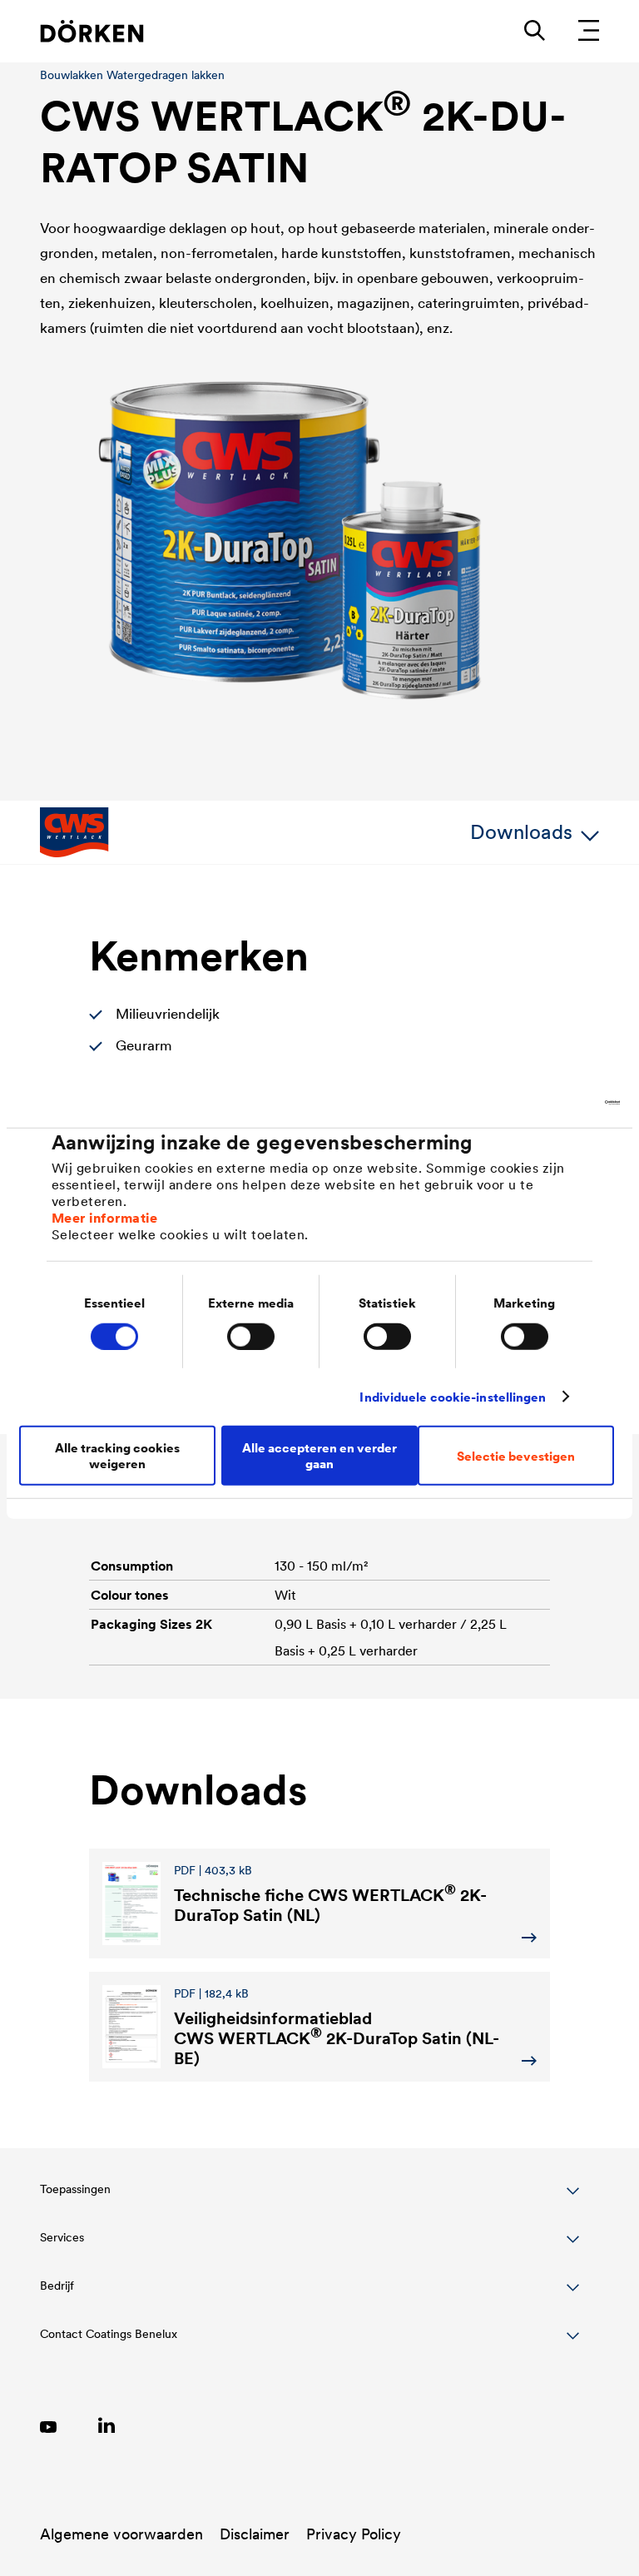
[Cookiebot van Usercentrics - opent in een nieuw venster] (547, 1102)
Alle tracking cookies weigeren (117, 1456)
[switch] (251, 1336)
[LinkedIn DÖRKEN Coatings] (106, 2425)
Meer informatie (105, 1218)
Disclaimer (255, 2534)
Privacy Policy (354, 2534)
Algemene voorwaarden (121, 2534)
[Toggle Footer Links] (310, 2343)
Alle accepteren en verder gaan (319, 1456)
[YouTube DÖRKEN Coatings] (48, 2425)
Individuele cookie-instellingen (453, 1396)
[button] (310, 2198)
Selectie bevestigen (516, 1455)
